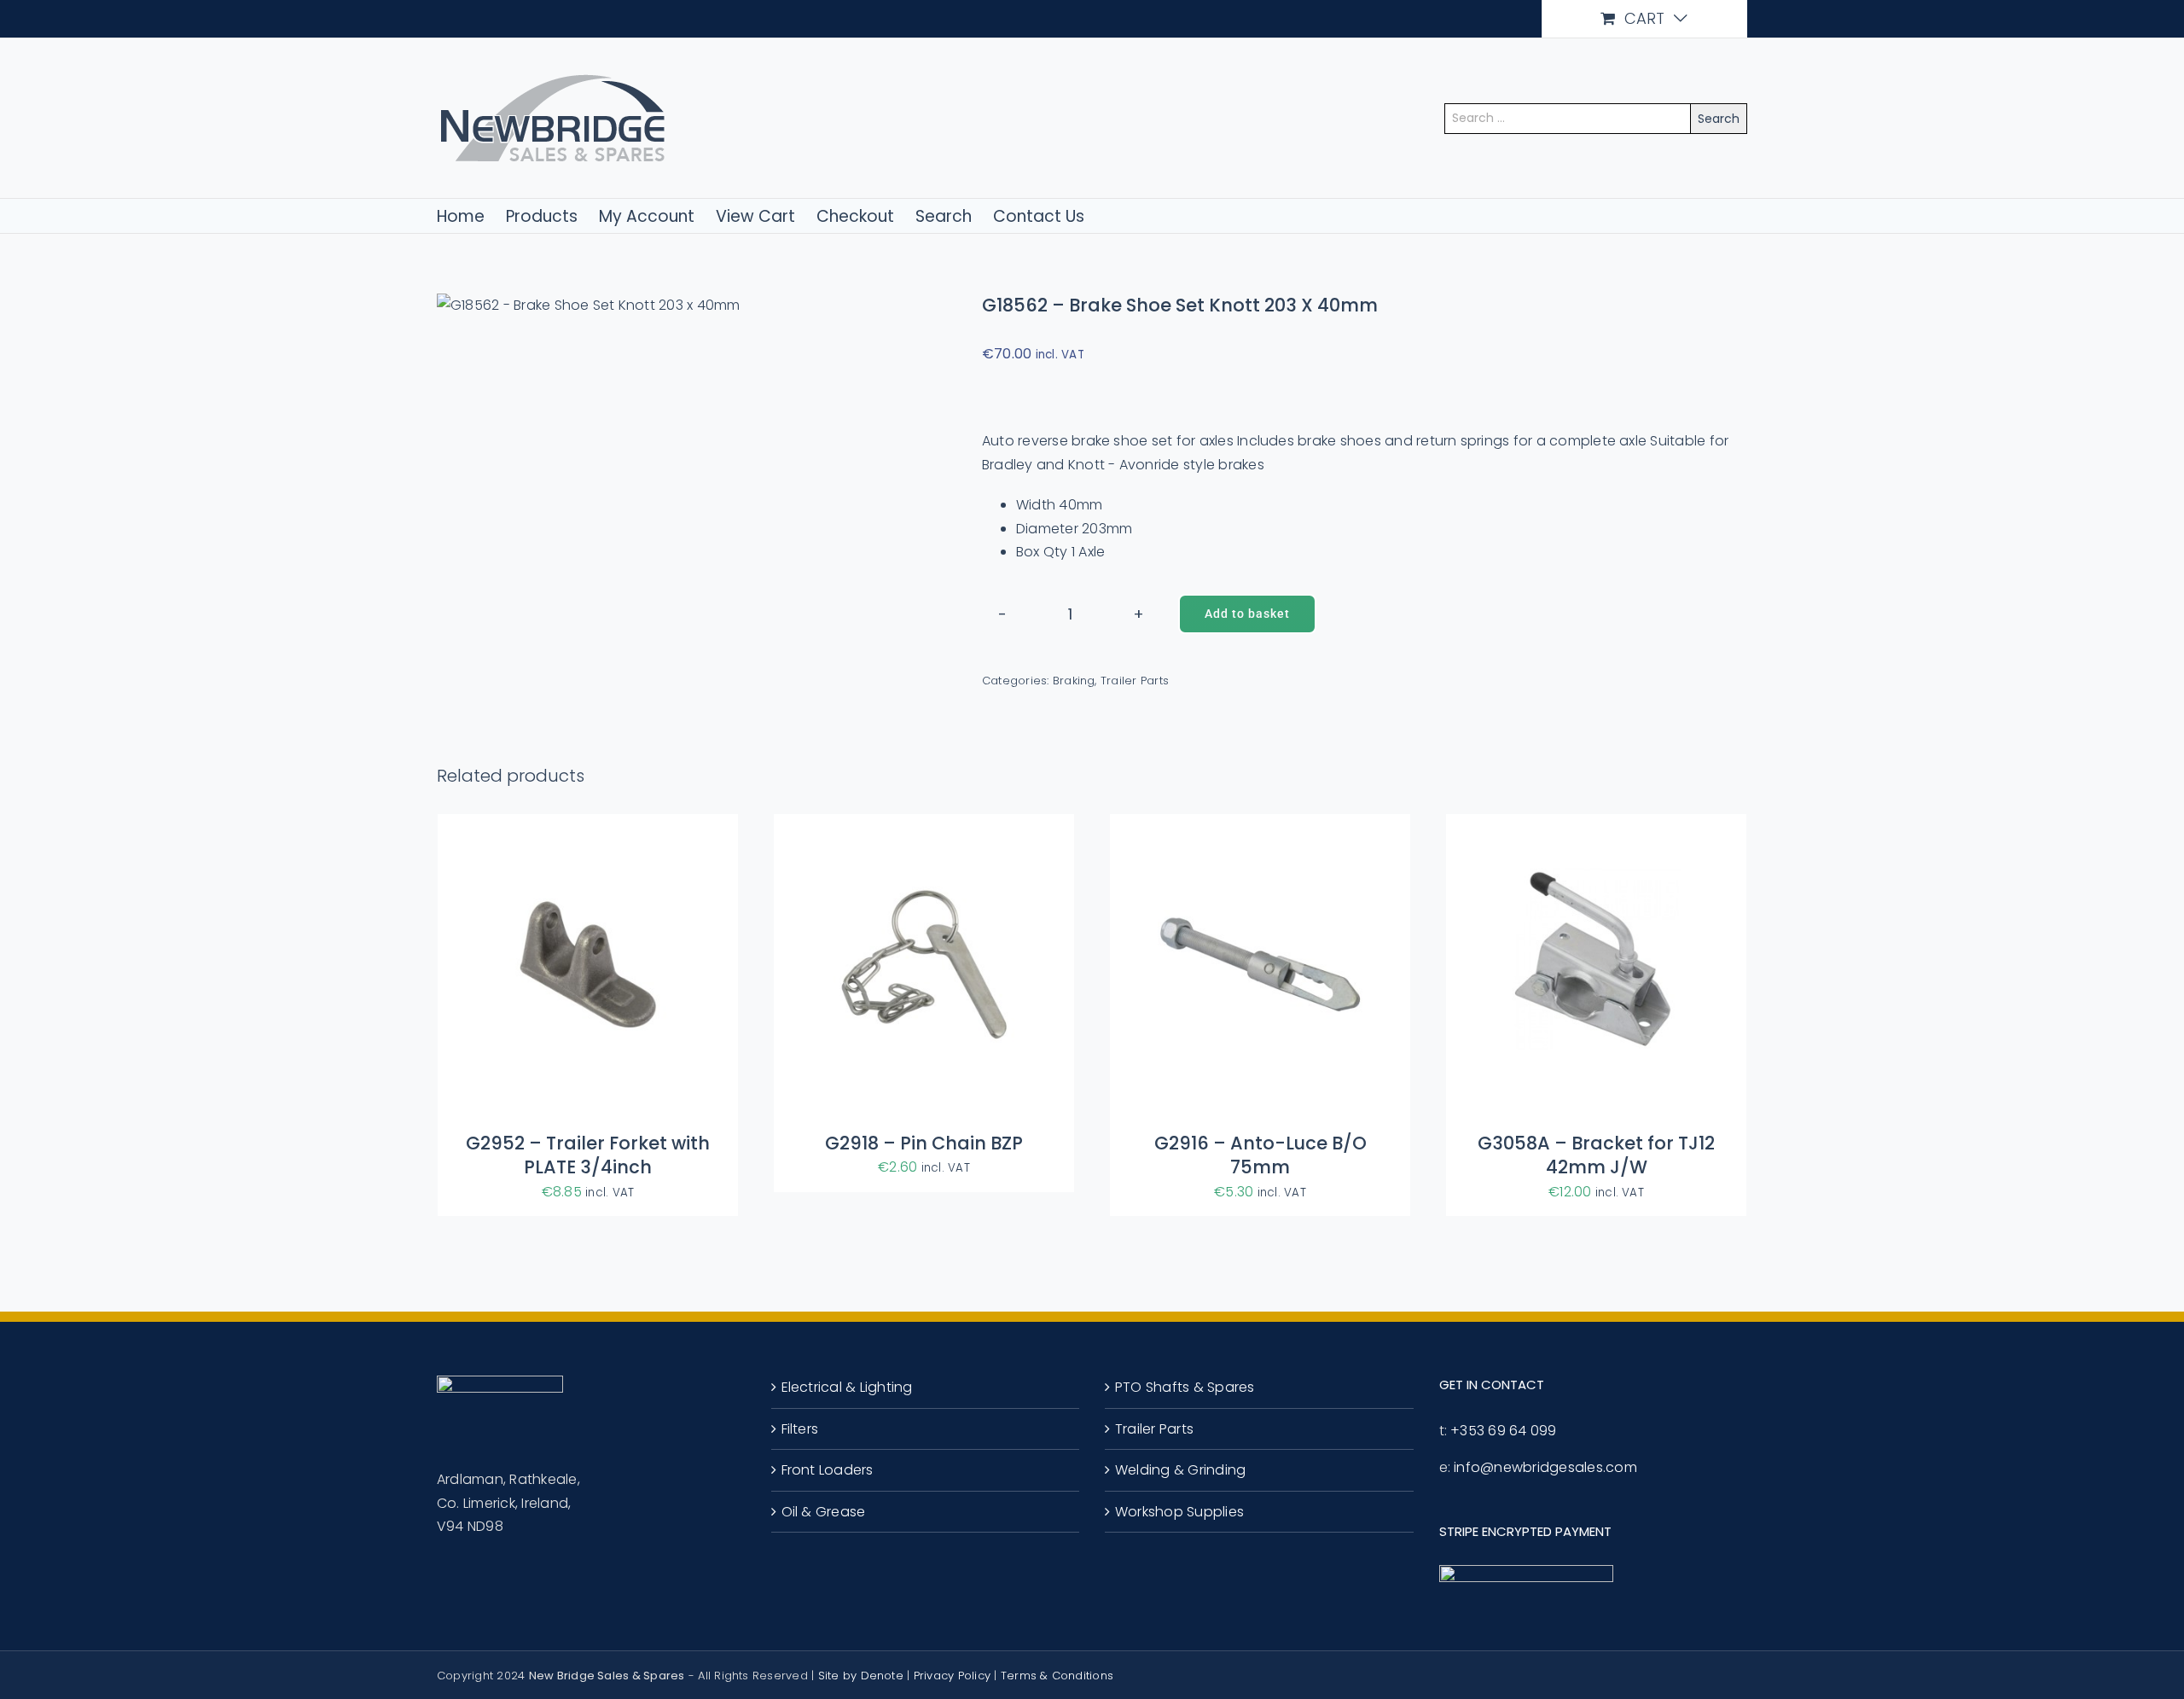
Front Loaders (828, 1470)
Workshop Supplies (1179, 1512)
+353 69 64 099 (1503, 1431)
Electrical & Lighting (847, 1387)
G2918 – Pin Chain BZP (924, 1143)
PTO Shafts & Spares (1185, 1387)
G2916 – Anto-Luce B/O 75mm (1260, 1155)
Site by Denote (861, 1676)
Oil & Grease (824, 1512)
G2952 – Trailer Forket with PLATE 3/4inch (588, 1155)
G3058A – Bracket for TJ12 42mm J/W (1596, 1155)
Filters (800, 1429)
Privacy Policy (952, 1676)
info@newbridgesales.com (1545, 1467)
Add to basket (1247, 614)
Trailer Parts (1135, 681)
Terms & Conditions (1057, 1676)
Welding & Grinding (1180, 1470)
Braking (1074, 681)
